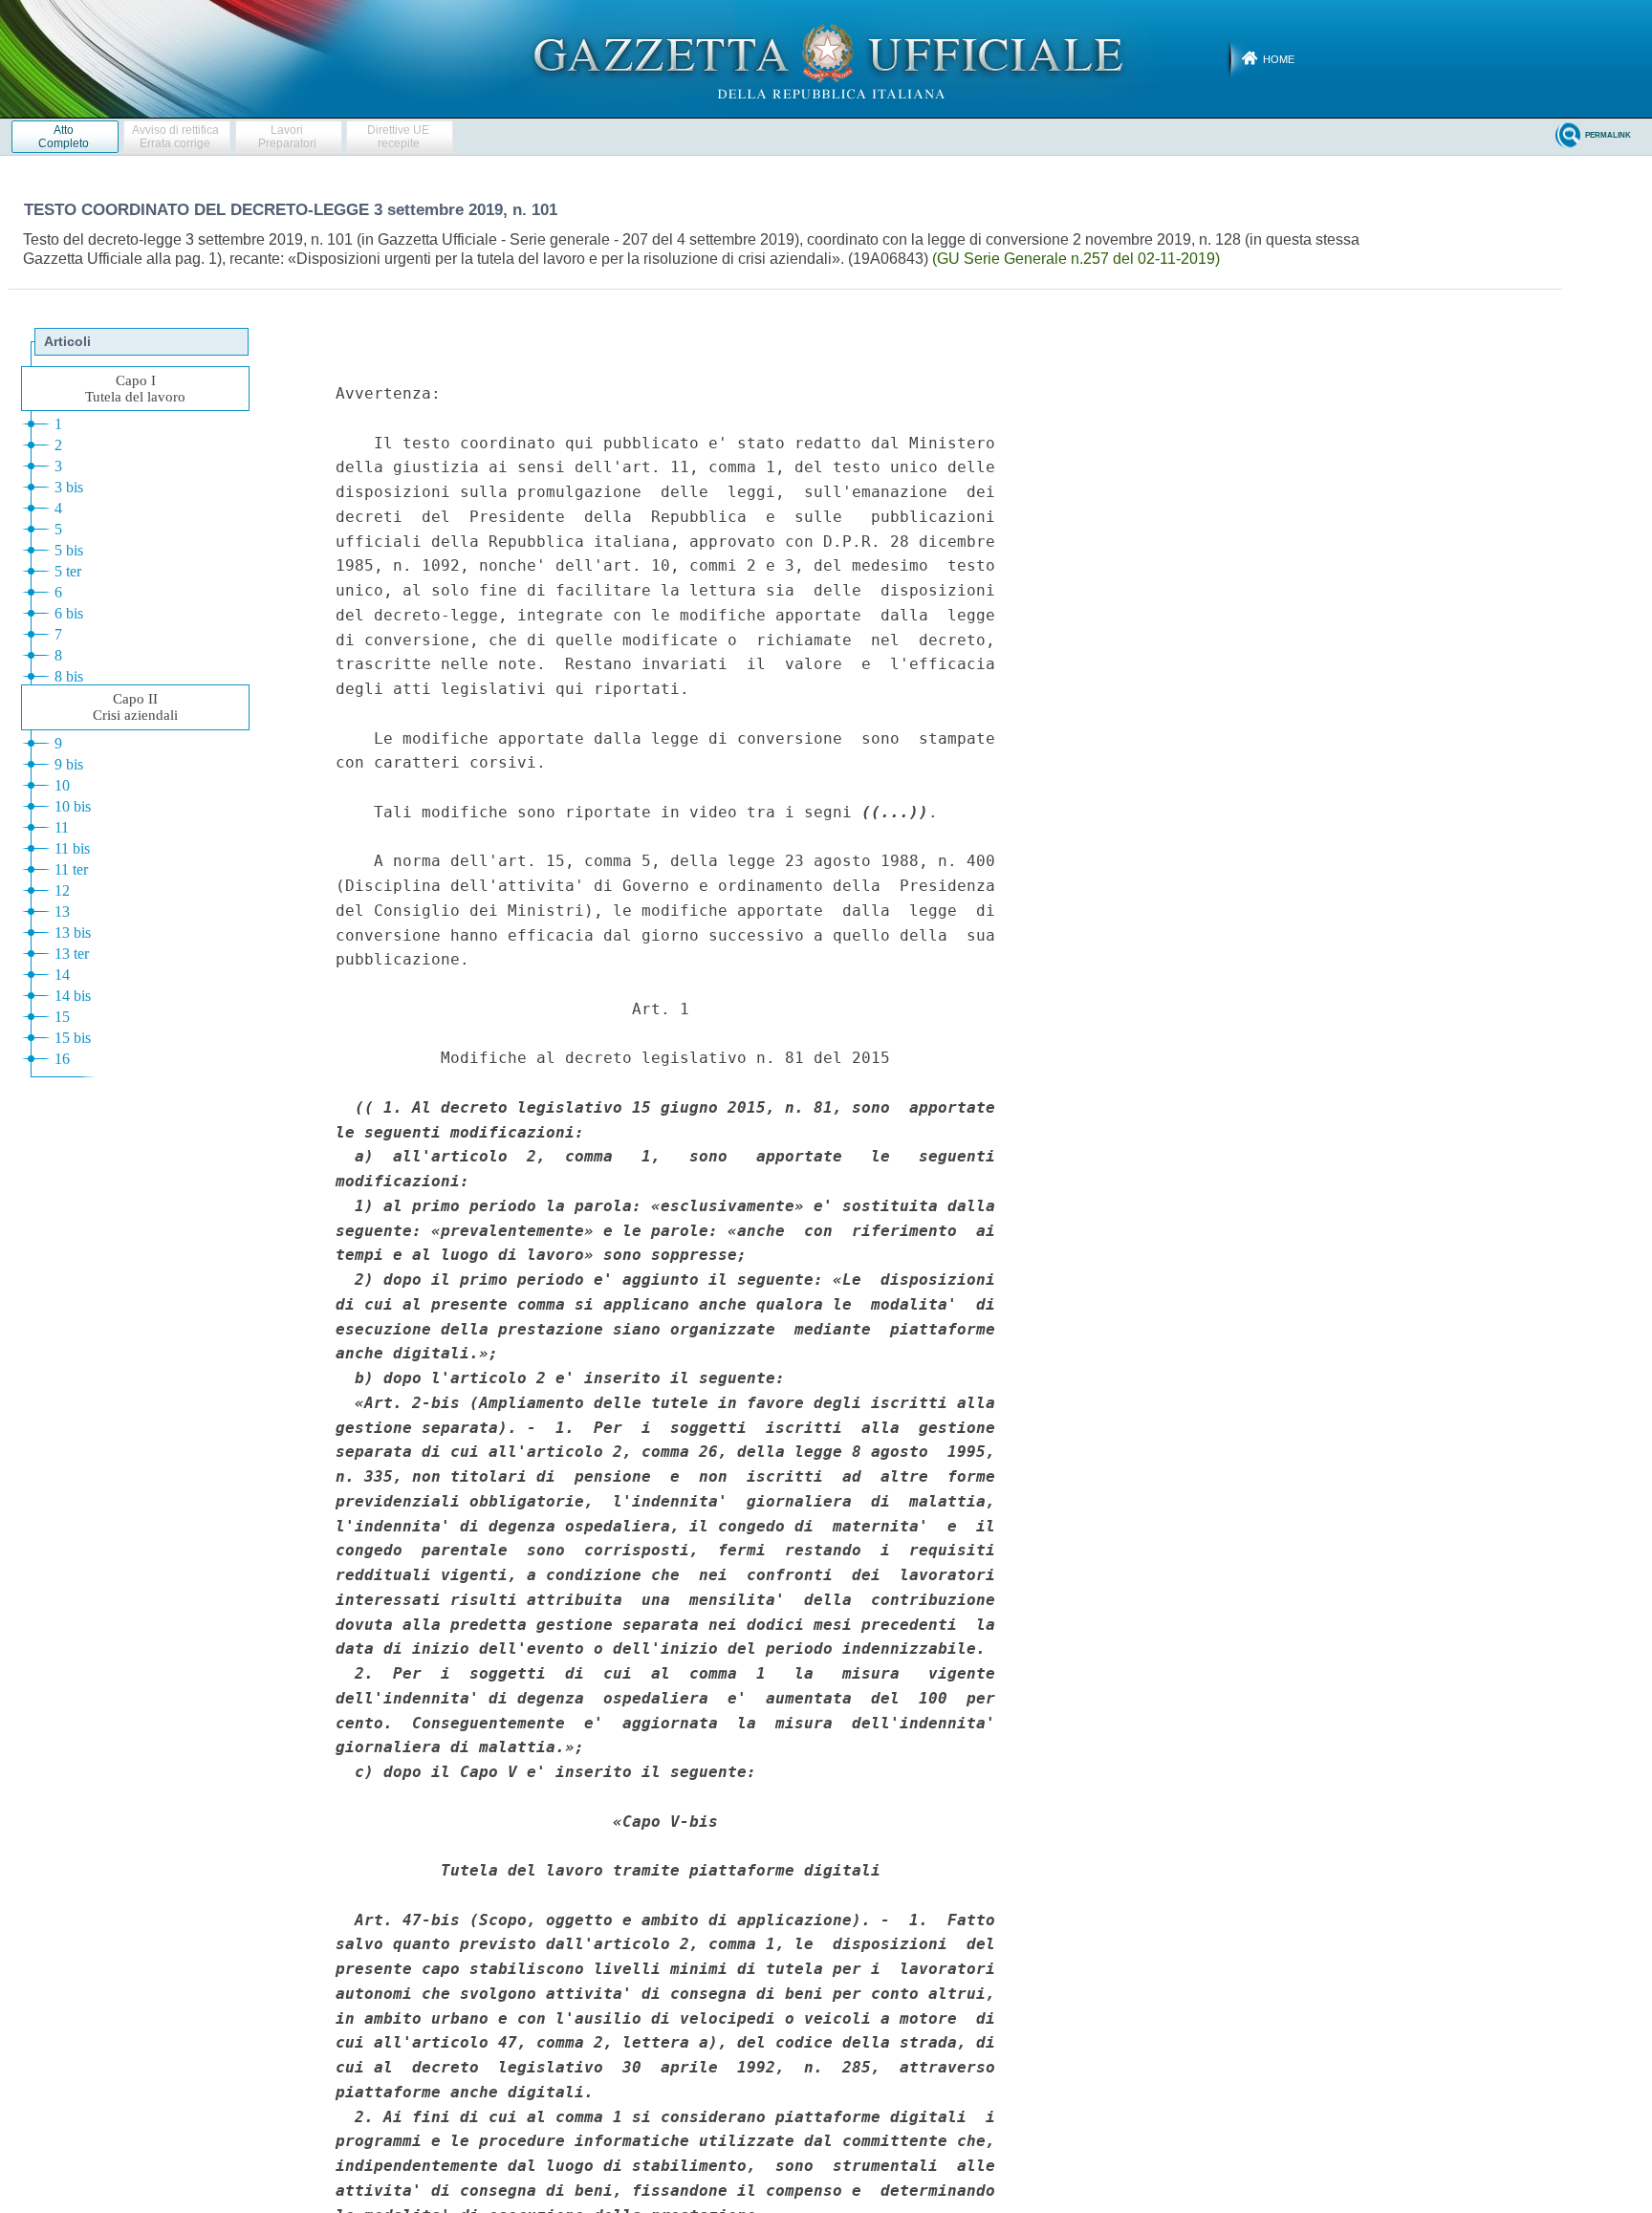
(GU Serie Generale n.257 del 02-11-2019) (1076, 259)
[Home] (826, 58)
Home (1279, 59)
